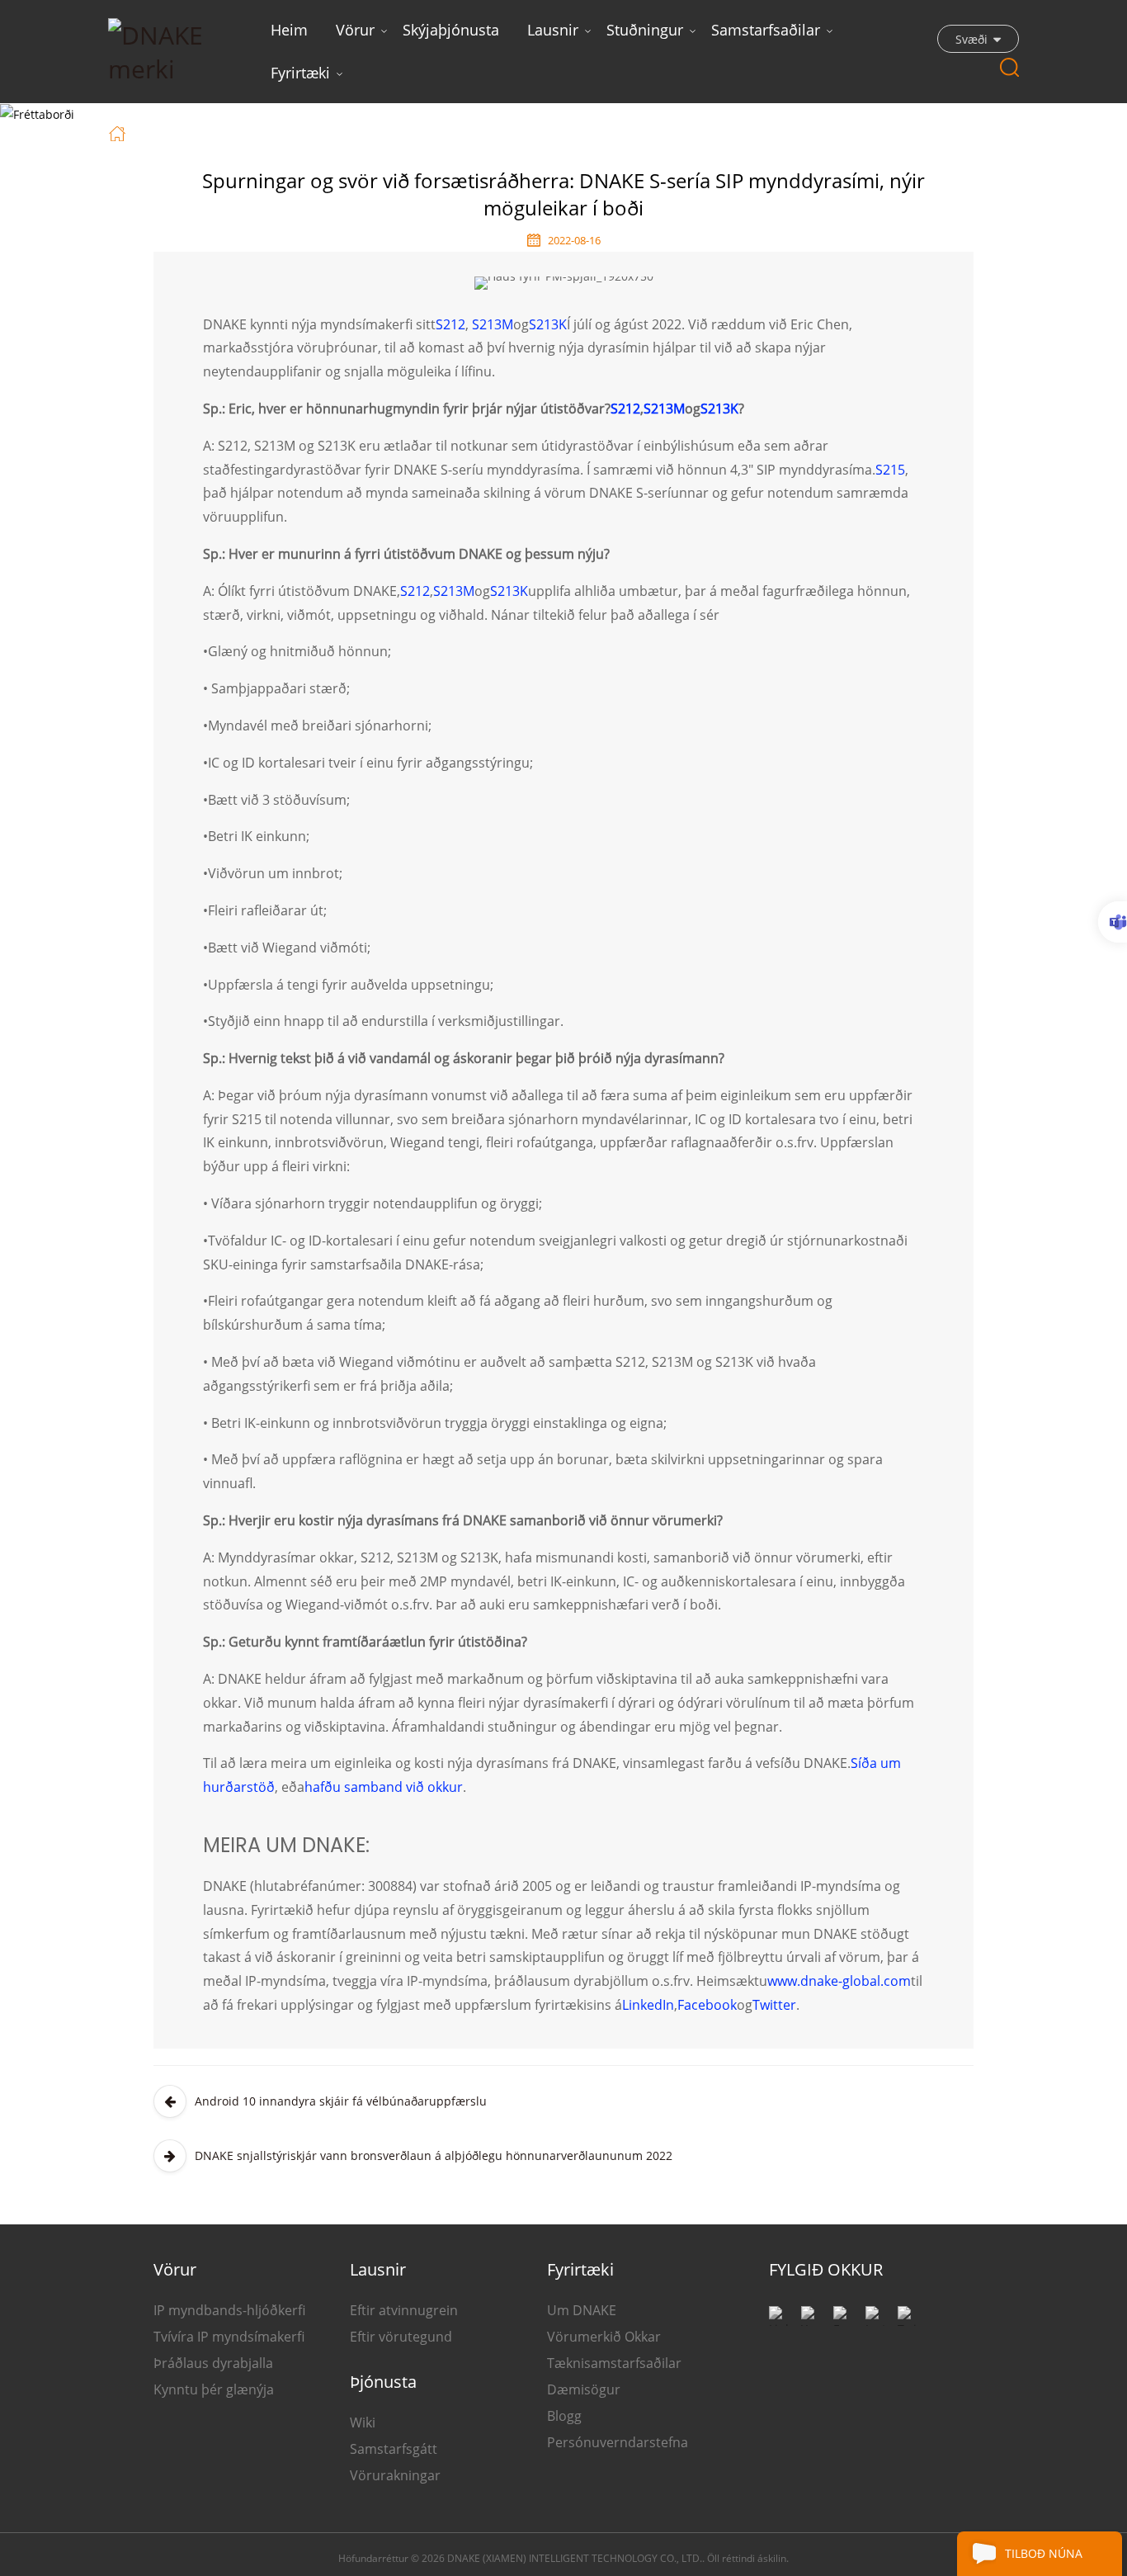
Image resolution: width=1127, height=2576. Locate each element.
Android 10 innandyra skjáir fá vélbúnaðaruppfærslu (341, 2101)
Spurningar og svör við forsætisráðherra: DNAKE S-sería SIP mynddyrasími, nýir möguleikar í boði (562, 132)
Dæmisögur (584, 2389)
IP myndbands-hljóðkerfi (229, 2310)
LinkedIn (648, 2005)
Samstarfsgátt (394, 2449)
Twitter (774, 2005)
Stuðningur (645, 30)
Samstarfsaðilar (766, 30)
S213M (493, 324)
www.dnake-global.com (839, 1981)
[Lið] (1113, 922)
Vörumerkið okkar (604, 2337)
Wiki (363, 2422)
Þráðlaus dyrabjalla (213, 2363)
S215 (890, 470)
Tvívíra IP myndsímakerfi (229, 2337)
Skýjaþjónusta (451, 30)
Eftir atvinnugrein (404, 2310)
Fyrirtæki (300, 73)
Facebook (707, 2005)
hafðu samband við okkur (384, 1787)
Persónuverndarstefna (618, 2442)
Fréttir (210, 132)
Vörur (355, 30)
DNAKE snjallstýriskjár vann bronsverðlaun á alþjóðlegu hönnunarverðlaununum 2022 (434, 2155)
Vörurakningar (395, 2475)
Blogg (564, 2416)
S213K (548, 324)
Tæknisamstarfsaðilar (614, 2363)
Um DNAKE (582, 2310)
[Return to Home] (119, 132)
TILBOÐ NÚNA (1044, 2553)
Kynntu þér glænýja (214, 2389)
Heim (289, 30)
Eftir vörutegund (401, 2337)
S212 (450, 324)
